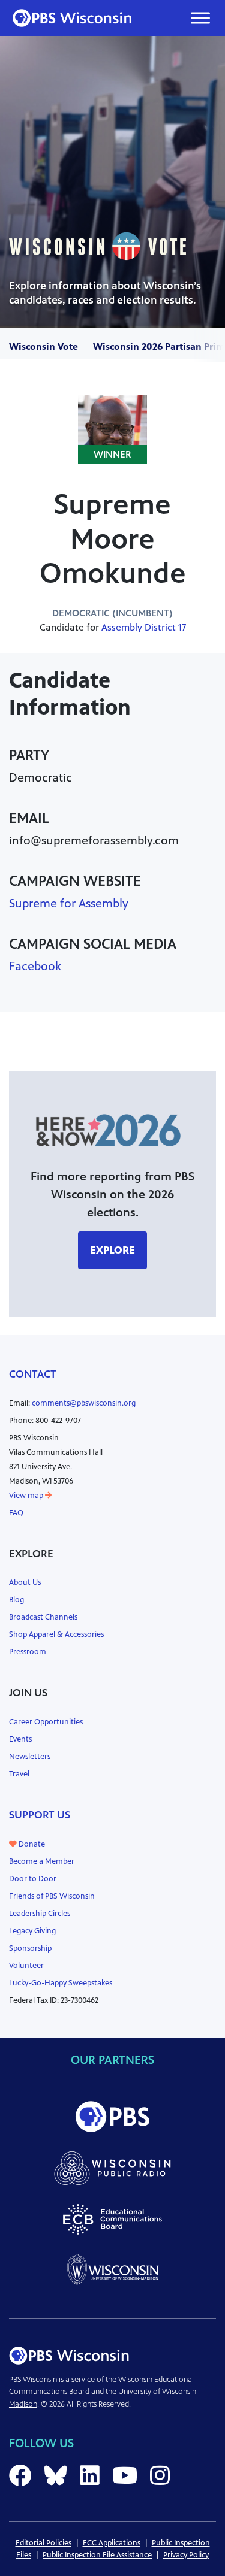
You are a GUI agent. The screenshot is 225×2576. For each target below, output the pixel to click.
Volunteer (26, 1966)
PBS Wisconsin (33, 2380)
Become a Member (42, 1861)
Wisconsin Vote (43, 346)
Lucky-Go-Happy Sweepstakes (61, 1983)
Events (20, 1739)
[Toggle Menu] (200, 18)
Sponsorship (30, 1948)
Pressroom (28, 1652)
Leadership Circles (40, 1914)
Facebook (35, 966)
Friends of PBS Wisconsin (52, 1896)
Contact (33, 1374)
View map (27, 1496)
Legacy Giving (32, 1931)
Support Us (40, 1815)
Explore (112, 1250)
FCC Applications (112, 2543)
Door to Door (33, 1879)
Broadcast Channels (43, 1617)
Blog (16, 1600)
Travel (19, 1774)
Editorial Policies (43, 2543)
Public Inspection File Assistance (97, 2555)
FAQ (16, 1513)
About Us (25, 1582)
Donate (31, 1844)
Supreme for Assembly (69, 903)
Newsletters (30, 1757)
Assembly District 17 (144, 627)
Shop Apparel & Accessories (56, 1634)
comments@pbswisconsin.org (84, 1403)
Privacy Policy (186, 2555)
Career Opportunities (46, 1722)
